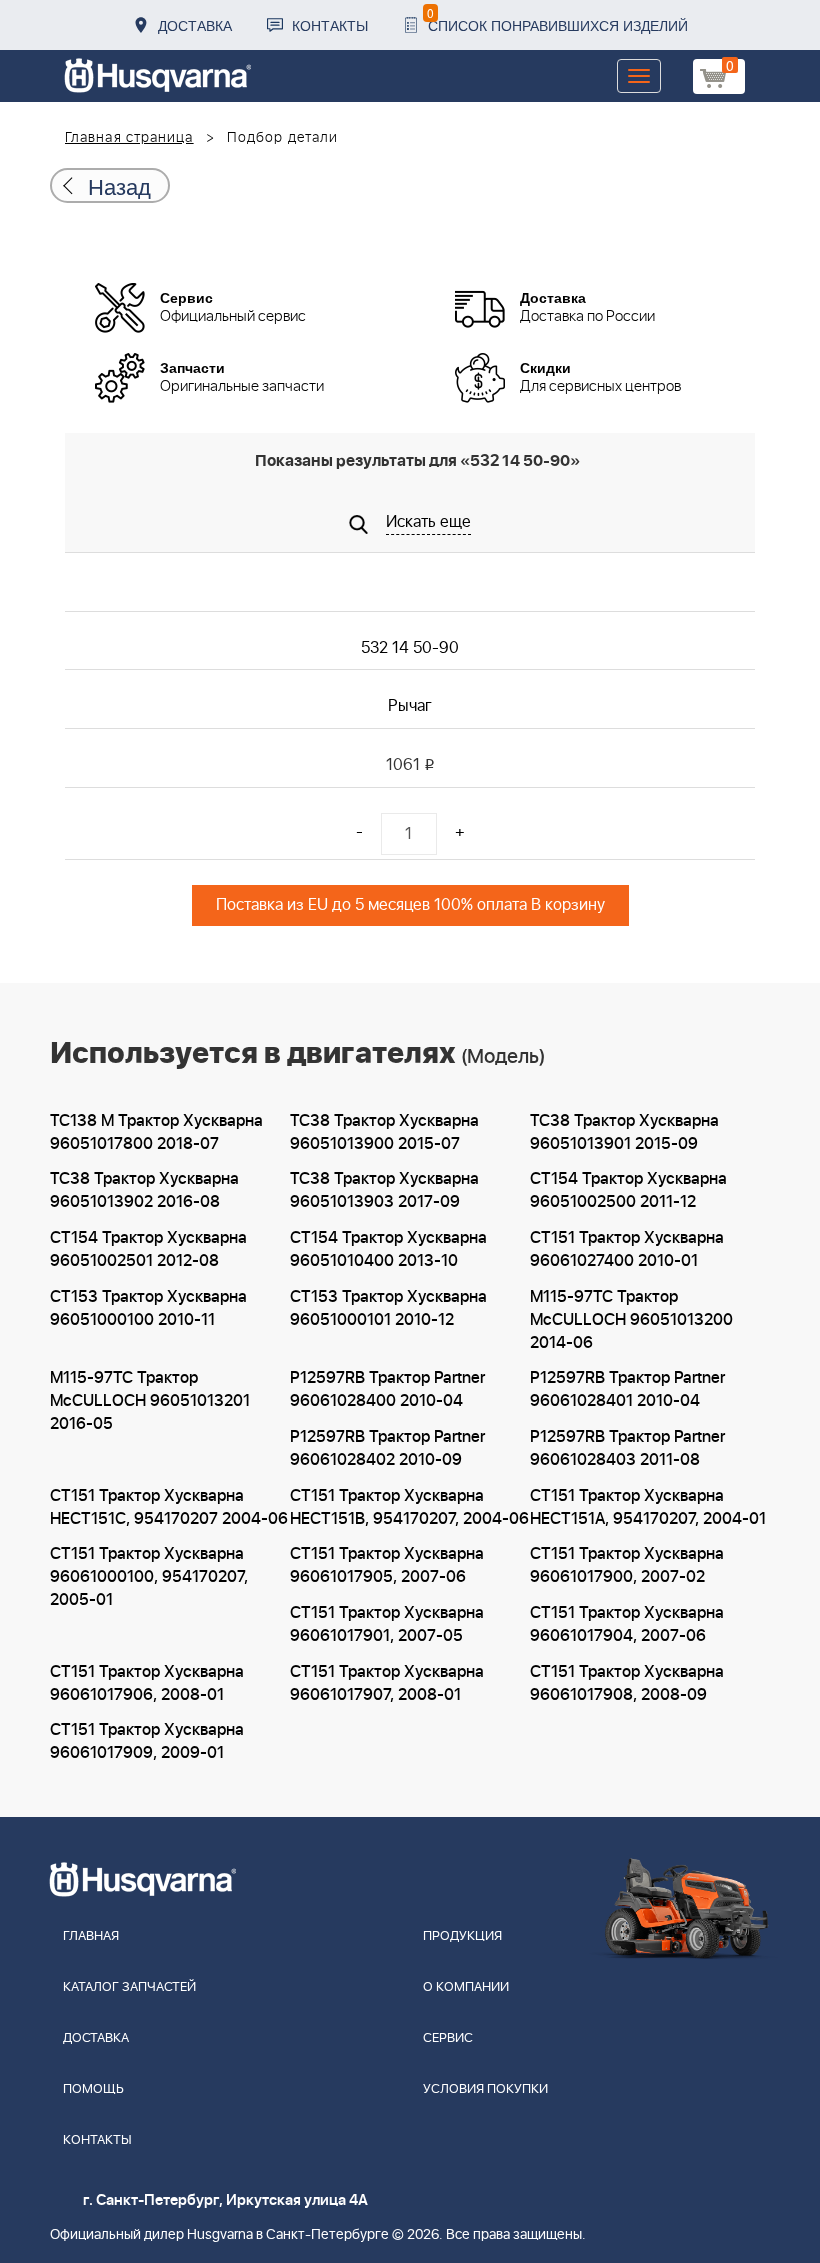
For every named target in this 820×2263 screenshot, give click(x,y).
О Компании (466, 1987)
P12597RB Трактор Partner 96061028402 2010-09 (387, 1448)
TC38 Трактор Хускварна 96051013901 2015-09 (624, 1132)
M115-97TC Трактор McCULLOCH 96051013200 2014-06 (631, 1320)
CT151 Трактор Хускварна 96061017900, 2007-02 (627, 1565)
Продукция (462, 1936)
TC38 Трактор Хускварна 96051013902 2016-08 (144, 1190)
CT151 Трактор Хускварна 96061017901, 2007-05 (387, 1624)
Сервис (448, 2038)
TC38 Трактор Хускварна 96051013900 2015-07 (384, 1132)
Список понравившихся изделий (557, 19)
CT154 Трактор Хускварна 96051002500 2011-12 (628, 1190)
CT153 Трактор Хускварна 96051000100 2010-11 (148, 1308)
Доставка (195, 25)
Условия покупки (485, 2089)
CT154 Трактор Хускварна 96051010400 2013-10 (388, 1249)
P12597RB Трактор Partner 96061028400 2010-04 (387, 1389)
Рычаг (410, 706)
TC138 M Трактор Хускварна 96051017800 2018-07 (156, 1132)
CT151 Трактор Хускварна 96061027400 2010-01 (627, 1249)
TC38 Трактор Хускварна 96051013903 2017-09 (384, 1190)
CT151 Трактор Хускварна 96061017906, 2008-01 (147, 1683)
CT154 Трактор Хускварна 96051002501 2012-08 (148, 1249)
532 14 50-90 (410, 648)
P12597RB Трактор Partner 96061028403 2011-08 (627, 1448)
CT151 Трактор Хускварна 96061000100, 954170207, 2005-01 (149, 1577)
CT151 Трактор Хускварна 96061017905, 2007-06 (387, 1565)
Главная (91, 1936)
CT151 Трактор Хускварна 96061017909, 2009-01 (147, 1741)
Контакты (330, 25)
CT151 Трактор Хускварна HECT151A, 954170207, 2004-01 (648, 1507)
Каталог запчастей (129, 1987)
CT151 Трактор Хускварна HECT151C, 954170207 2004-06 (169, 1507)
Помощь (93, 2089)
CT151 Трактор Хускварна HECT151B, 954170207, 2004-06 (409, 1507)
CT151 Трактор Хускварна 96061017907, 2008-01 (387, 1683)
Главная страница (129, 138)
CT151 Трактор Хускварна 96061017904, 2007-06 (627, 1624)
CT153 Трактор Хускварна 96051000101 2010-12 (388, 1308)
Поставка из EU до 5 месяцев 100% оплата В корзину (410, 905)
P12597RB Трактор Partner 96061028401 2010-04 (627, 1389)
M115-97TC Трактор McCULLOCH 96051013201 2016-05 (150, 1401)
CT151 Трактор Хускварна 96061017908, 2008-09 (627, 1683)
